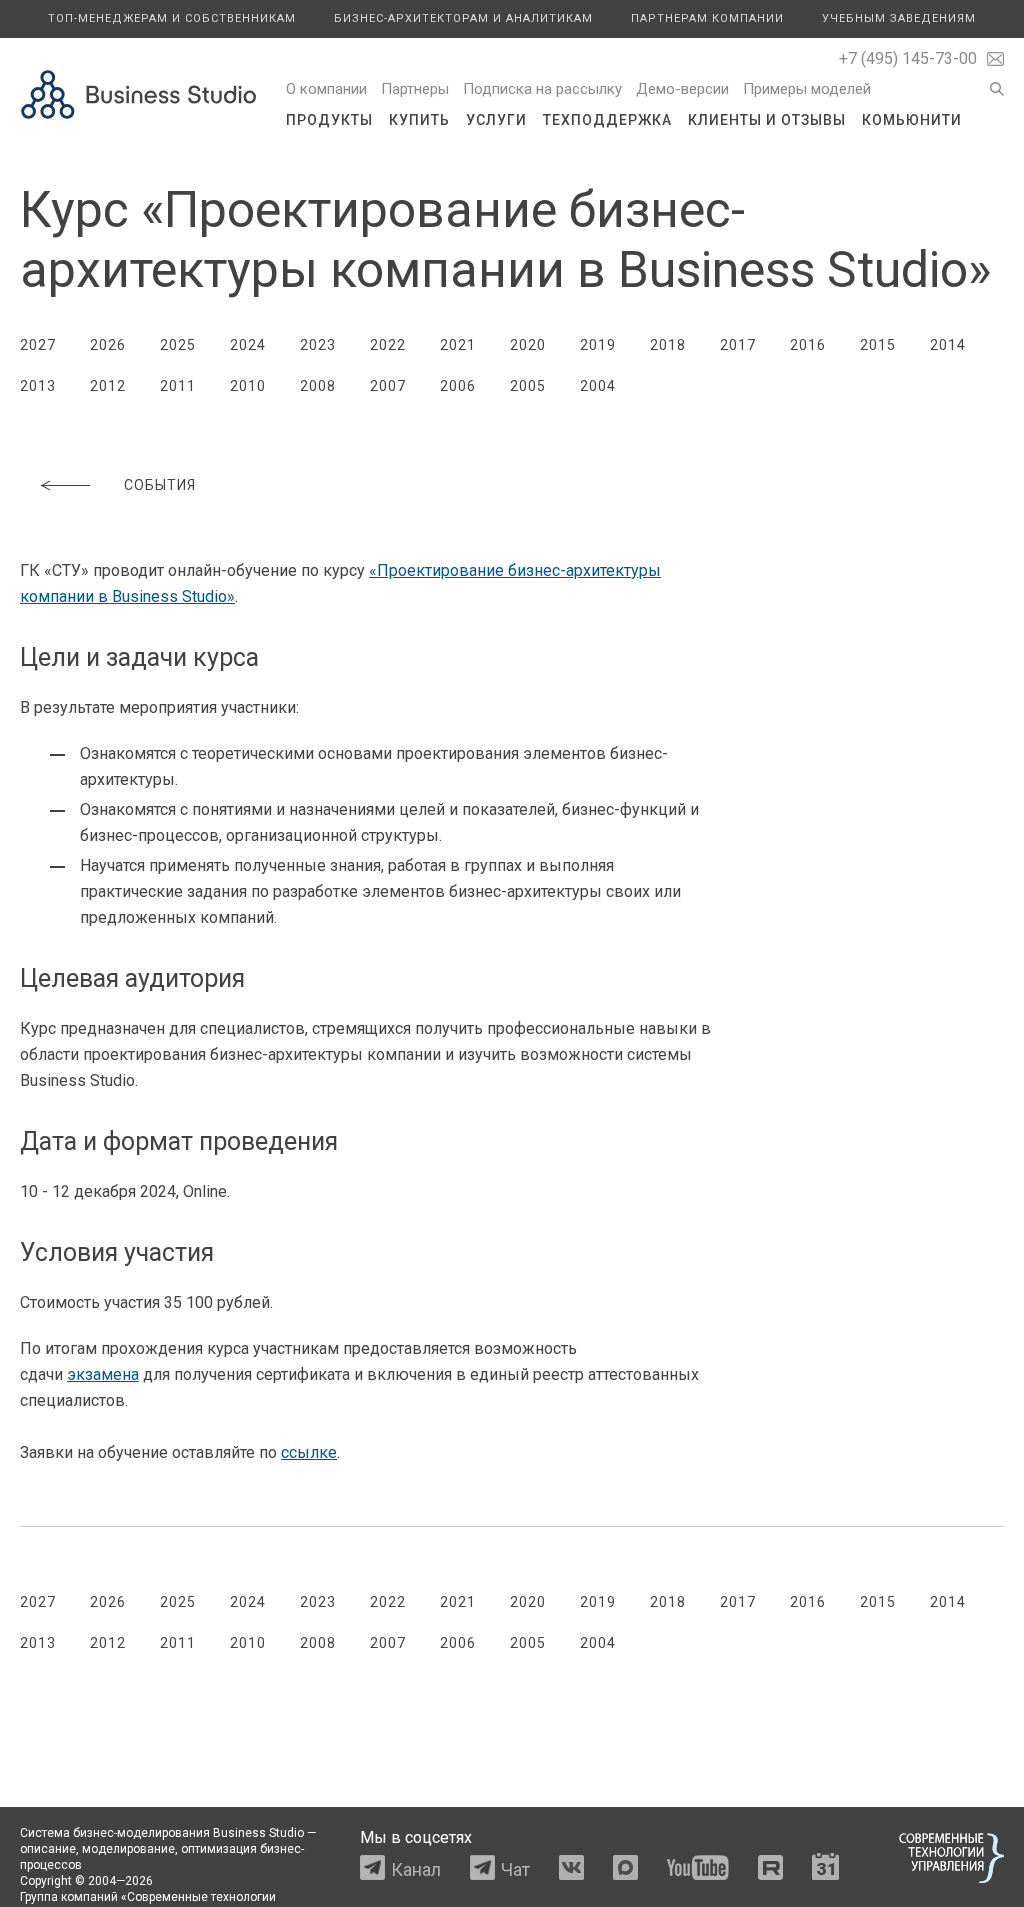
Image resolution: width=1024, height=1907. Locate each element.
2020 (528, 345)
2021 (458, 345)
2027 (38, 345)
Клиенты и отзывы (767, 120)
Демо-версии (682, 89)
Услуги (496, 120)
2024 (248, 345)
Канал (416, 1869)
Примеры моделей (807, 89)
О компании (326, 89)
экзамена (103, 1374)
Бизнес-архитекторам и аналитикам (463, 18)
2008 (318, 386)
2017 (738, 345)
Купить (419, 120)
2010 (248, 386)
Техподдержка (607, 120)
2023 (318, 345)
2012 (108, 386)
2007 (388, 386)
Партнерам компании (707, 18)
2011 (178, 386)
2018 (668, 345)
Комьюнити (912, 120)
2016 (808, 345)
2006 (458, 386)
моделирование (128, 1849)
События (160, 485)
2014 (948, 345)
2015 (878, 345)
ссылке (309, 1452)
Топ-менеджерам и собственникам (172, 18)
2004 (598, 386)
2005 (528, 386)
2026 (108, 345)
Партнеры (415, 89)
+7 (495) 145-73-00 (908, 58)
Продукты (329, 120)
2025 (178, 345)
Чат (515, 1869)
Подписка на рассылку (542, 89)
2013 (38, 386)
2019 (598, 345)
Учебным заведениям (899, 18)
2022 (388, 345)
